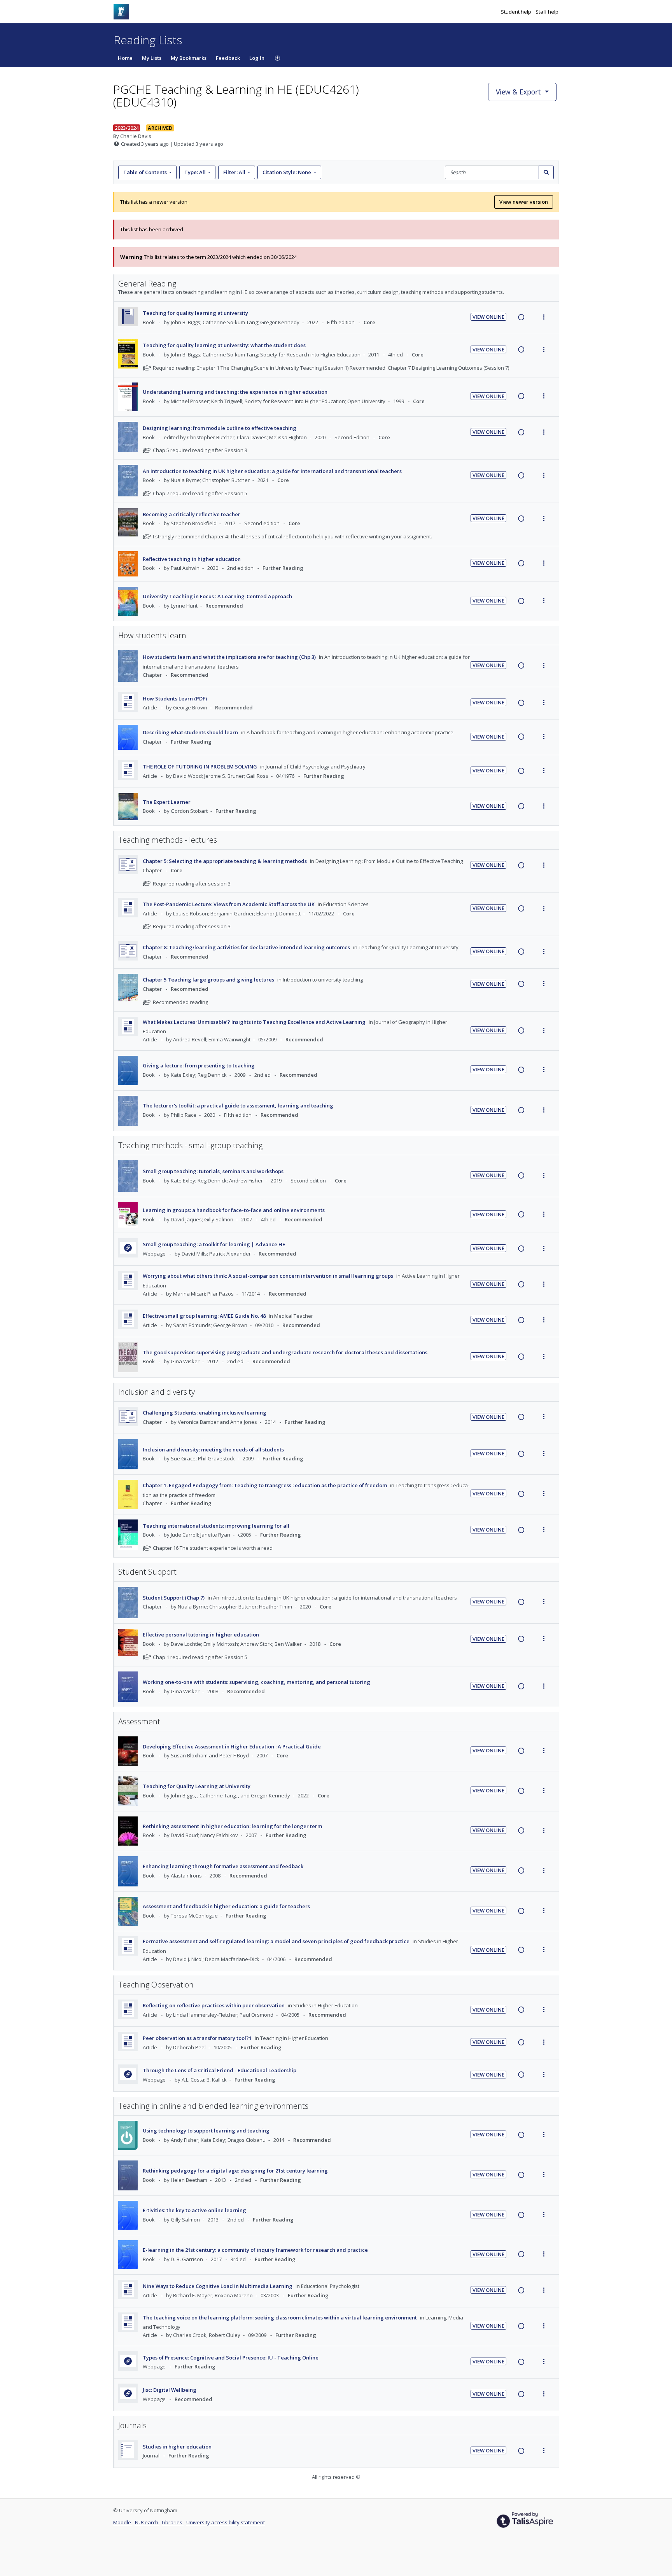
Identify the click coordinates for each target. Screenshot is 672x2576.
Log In (257, 58)
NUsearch (147, 2522)
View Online (488, 317)
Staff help (547, 12)
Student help (517, 12)
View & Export (518, 92)
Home (125, 58)
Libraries (173, 2522)
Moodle (123, 2522)
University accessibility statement (226, 2522)
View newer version (524, 202)
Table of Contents (145, 172)
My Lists (152, 58)
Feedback (228, 58)
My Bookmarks (189, 58)
